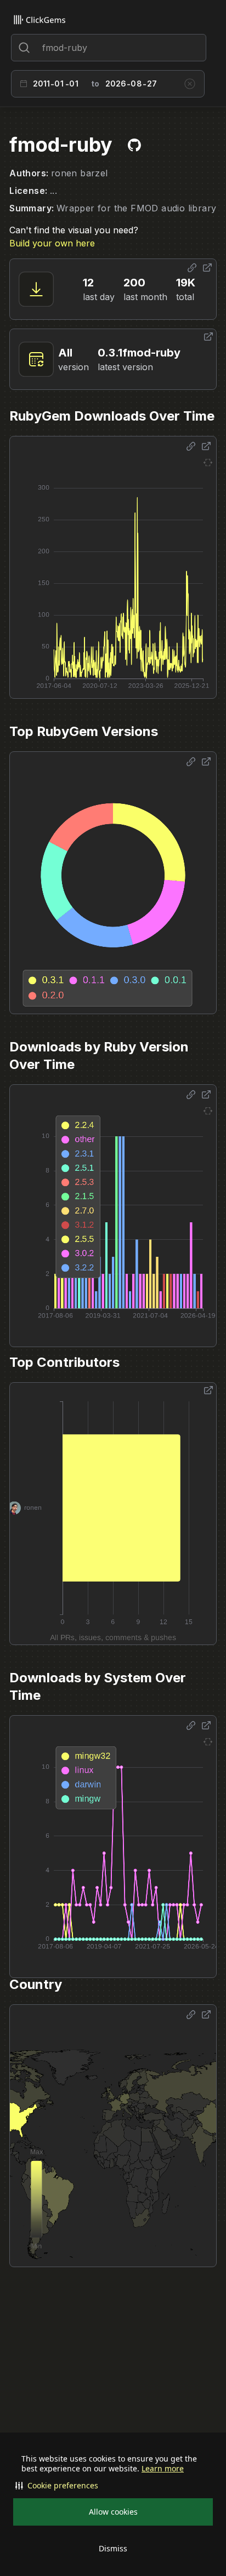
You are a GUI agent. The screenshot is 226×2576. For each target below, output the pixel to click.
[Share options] (192, 268)
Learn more (163, 2469)
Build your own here (52, 243)
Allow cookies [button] (113, 2512)
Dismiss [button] (113, 2548)
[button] (113, 2486)
